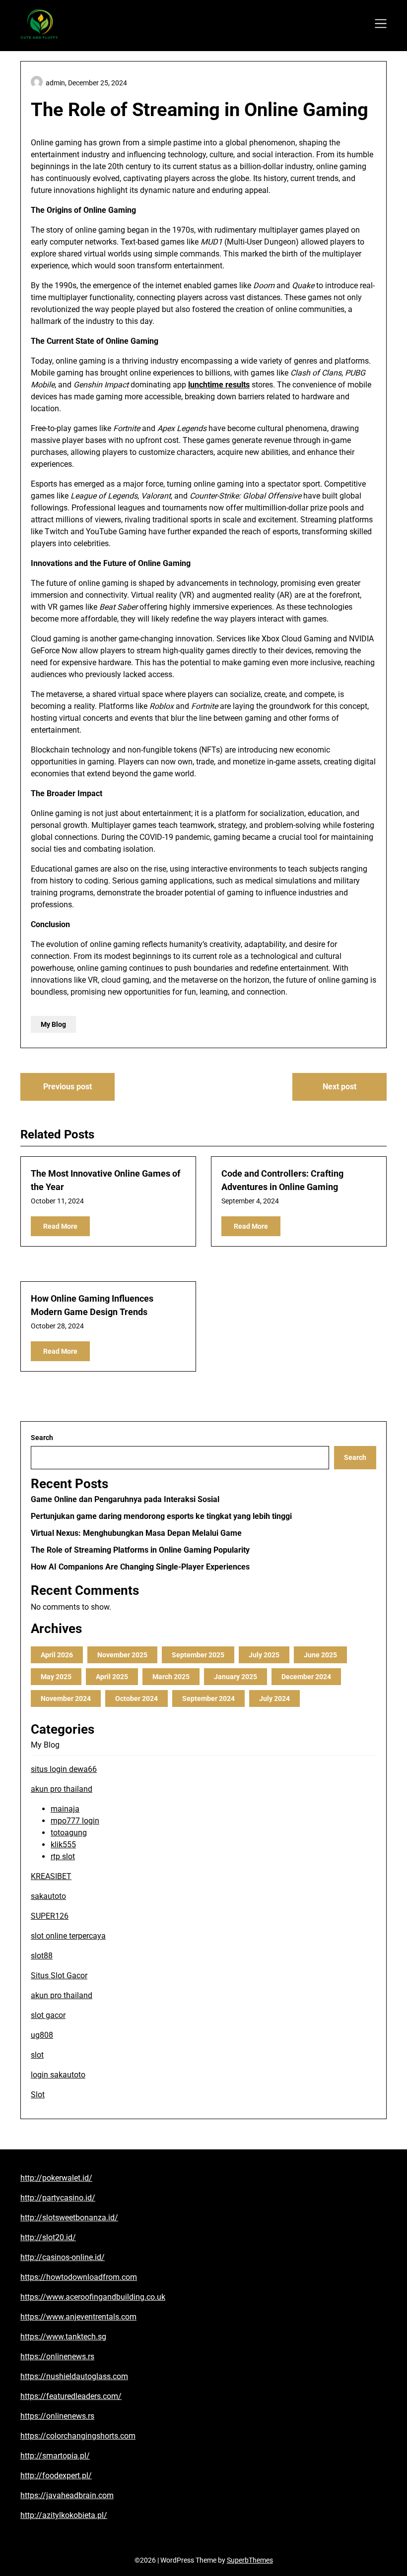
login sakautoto (58, 2075)
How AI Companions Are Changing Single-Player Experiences (140, 1567)
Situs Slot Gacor (59, 1976)
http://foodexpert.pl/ (56, 2476)
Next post (339, 1087)
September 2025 (198, 1655)
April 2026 (57, 1655)
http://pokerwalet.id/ (56, 2178)
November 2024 (66, 1698)
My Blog (53, 1024)
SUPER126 (50, 1916)
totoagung (69, 1833)
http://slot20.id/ (48, 2237)
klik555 (63, 1845)
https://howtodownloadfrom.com (79, 2277)
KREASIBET (51, 1876)
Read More (60, 1226)
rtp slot (63, 1856)
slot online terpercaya (68, 1936)
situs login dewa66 (64, 1769)
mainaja (65, 1809)
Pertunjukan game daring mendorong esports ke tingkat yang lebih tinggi (161, 1516)
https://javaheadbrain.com (67, 2495)
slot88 (42, 1956)
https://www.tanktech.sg (63, 2337)
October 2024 (136, 1698)
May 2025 (56, 1677)
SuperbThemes (250, 2560)
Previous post (68, 1087)
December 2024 (306, 1677)
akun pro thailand (62, 1789)
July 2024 (274, 1698)
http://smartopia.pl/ (55, 2456)
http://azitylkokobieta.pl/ (64, 2515)
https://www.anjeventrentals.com (78, 2317)
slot (37, 2055)
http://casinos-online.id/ (63, 2257)
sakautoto (48, 1896)
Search (42, 1438)
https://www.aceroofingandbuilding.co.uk (93, 2297)
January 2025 (236, 1677)
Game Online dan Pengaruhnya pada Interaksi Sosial (125, 1499)
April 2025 (112, 1677)
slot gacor (48, 2015)
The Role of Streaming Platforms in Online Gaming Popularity (140, 1550)
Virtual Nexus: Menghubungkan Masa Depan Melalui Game (136, 1533)
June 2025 (320, 1655)
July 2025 (264, 1655)
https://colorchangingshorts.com (78, 2436)
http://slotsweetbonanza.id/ (69, 2218)
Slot (38, 2095)
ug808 (42, 2035)
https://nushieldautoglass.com (74, 2376)
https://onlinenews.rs (57, 2356)
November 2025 (122, 1655)
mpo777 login (75, 1821)
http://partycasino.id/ (58, 2198)
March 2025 (171, 1677)
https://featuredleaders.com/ (71, 2396)
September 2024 (208, 1698)
